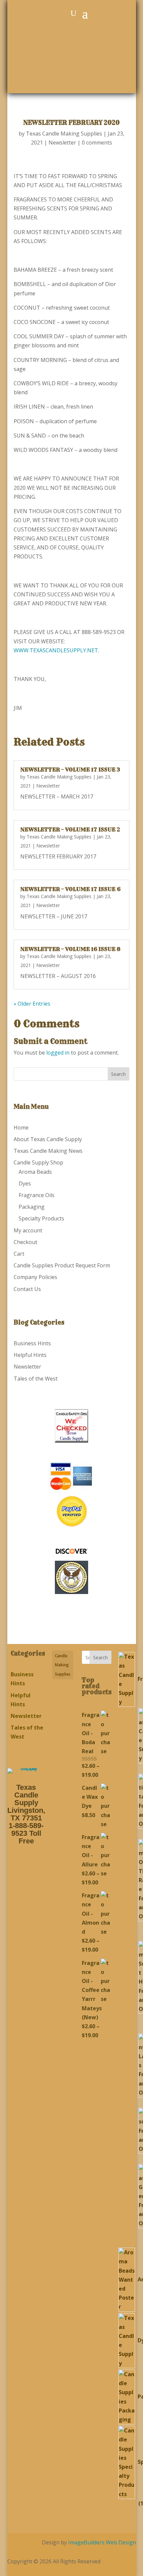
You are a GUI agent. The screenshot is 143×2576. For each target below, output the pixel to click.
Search (100, 1657)
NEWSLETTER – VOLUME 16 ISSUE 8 (70, 949)
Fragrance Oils (37, 1195)
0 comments (97, 143)
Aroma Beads (35, 1172)
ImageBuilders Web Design (102, 2542)
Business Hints (32, 1343)
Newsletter (62, 143)
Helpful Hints (30, 1355)
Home (21, 1127)
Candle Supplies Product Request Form (62, 1265)
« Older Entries (32, 1004)
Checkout (25, 1242)
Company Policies (35, 1277)
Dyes (25, 1183)
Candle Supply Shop (38, 1162)
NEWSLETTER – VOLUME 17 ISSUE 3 (70, 770)
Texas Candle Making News (48, 1151)
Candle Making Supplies (63, 1665)
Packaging (32, 1207)
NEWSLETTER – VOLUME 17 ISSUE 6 (70, 889)
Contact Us (27, 1289)
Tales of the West (36, 1379)
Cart (19, 1254)
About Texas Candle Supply (48, 1139)
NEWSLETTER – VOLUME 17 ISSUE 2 (70, 829)
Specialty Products (41, 1218)
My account (28, 1230)
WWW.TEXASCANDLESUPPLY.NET (56, 650)
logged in (58, 1053)
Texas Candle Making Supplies (64, 134)
